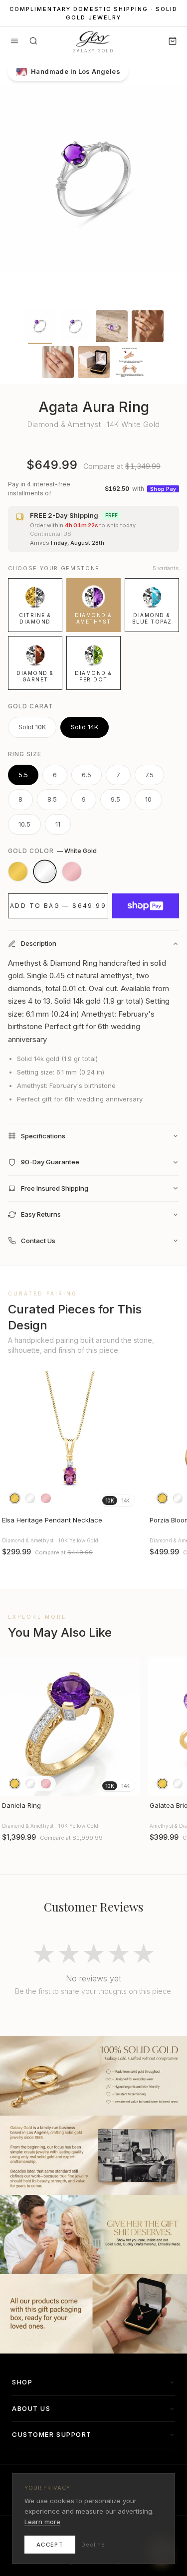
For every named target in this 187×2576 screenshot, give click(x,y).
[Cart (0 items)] (173, 41)
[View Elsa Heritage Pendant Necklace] (70, 1441)
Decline (93, 2545)
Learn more (42, 2522)
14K (125, 1501)
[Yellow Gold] (18, 871)
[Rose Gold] (72, 871)
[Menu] (14, 41)
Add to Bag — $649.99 (58, 906)
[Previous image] (12, 1441)
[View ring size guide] (130, 362)
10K (110, 1501)
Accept (50, 2545)
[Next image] (128, 1441)
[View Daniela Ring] (70, 1726)
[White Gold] (45, 871)
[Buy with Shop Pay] (146, 906)
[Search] (33, 41)
